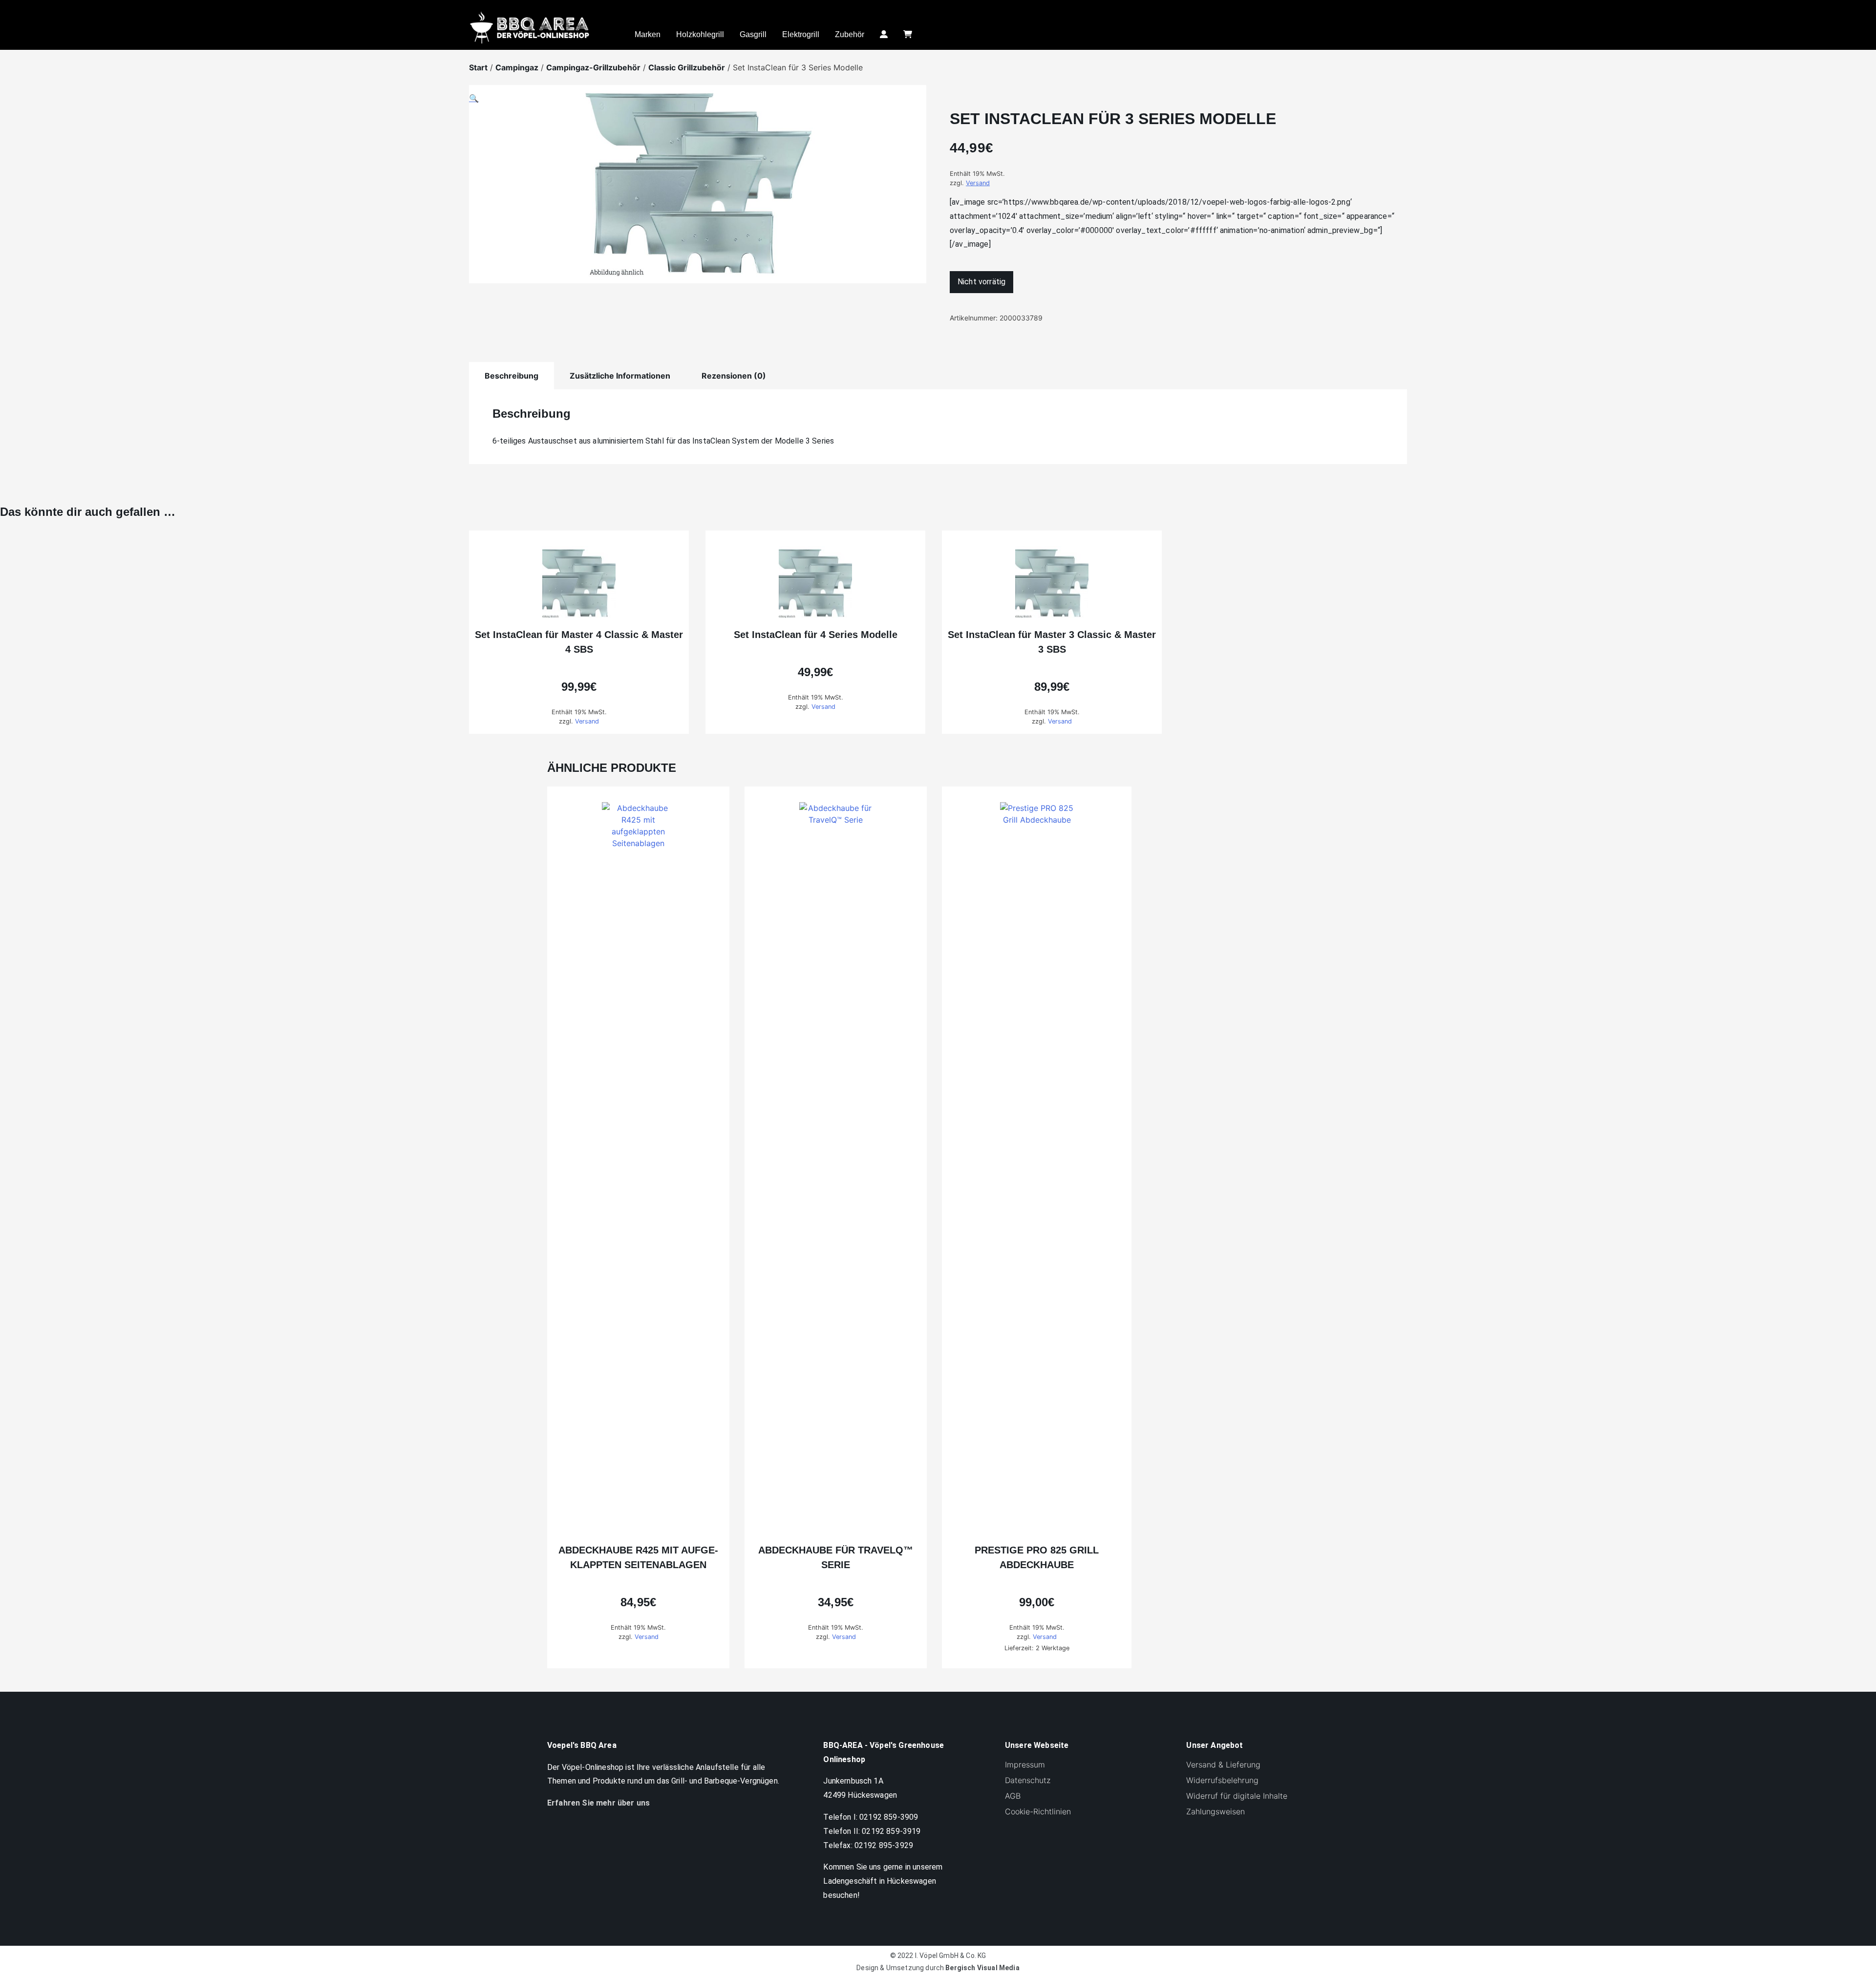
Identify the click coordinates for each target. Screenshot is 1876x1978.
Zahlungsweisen (1215, 1811)
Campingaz (517, 67)
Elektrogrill (801, 34)
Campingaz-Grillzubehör (593, 67)
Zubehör (850, 34)
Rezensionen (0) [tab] (734, 376)
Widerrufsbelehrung (1222, 1780)
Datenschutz (1028, 1780)
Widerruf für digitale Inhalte (1237, 1796)
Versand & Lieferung (1223, 1765)
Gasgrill (753, 34)
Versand (978, 183)
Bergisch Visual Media (982, 1968)
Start (478, 67)
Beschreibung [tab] (512, 376)
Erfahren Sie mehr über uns (598, 1803)
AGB (1013, 1796)
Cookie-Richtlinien (1038, 1811)
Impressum (1025, 1765)
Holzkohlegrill (700, 34)
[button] (698, 190)
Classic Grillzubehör (687, 67)
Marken (648, 34)
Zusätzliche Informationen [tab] (620, 376)
